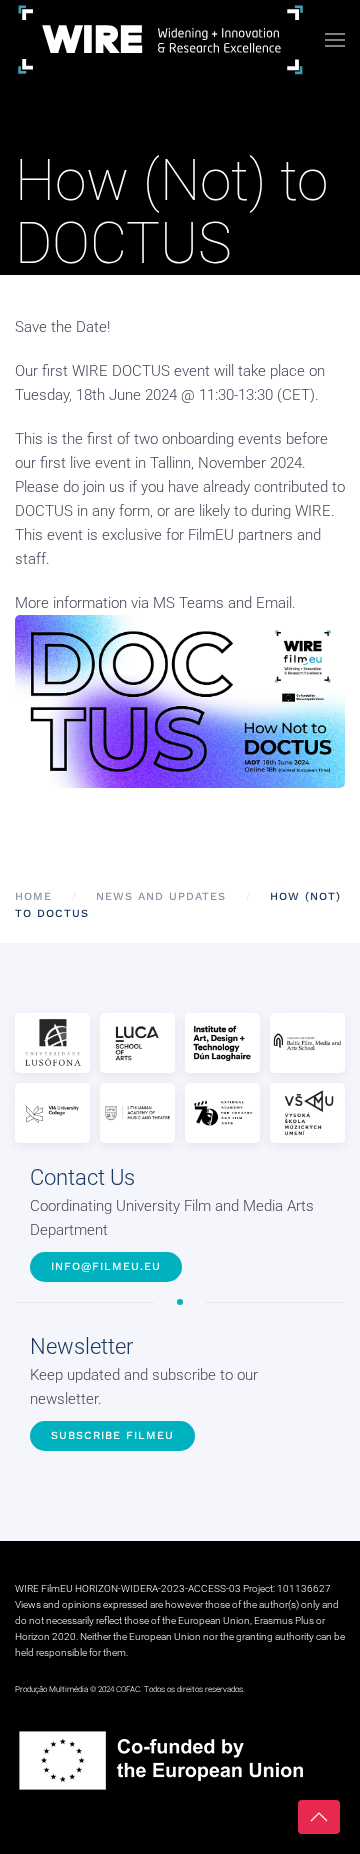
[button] (335, 40)
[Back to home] (161, 40)
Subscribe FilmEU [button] (112, 1435)
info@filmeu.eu (106, 1266)
